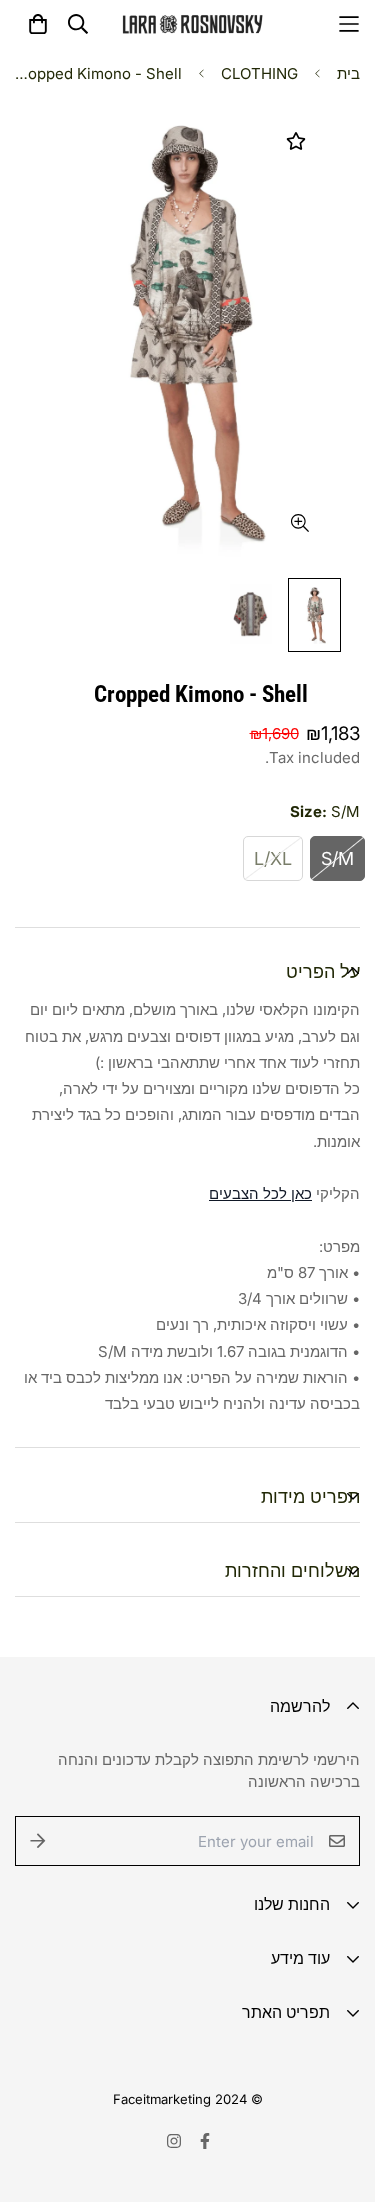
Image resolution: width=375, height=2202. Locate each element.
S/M (337, 858)
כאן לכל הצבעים (260, 1193)
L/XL (273, 858)
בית (348, 73)
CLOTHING (259, 73)
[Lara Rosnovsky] (192, 24)
